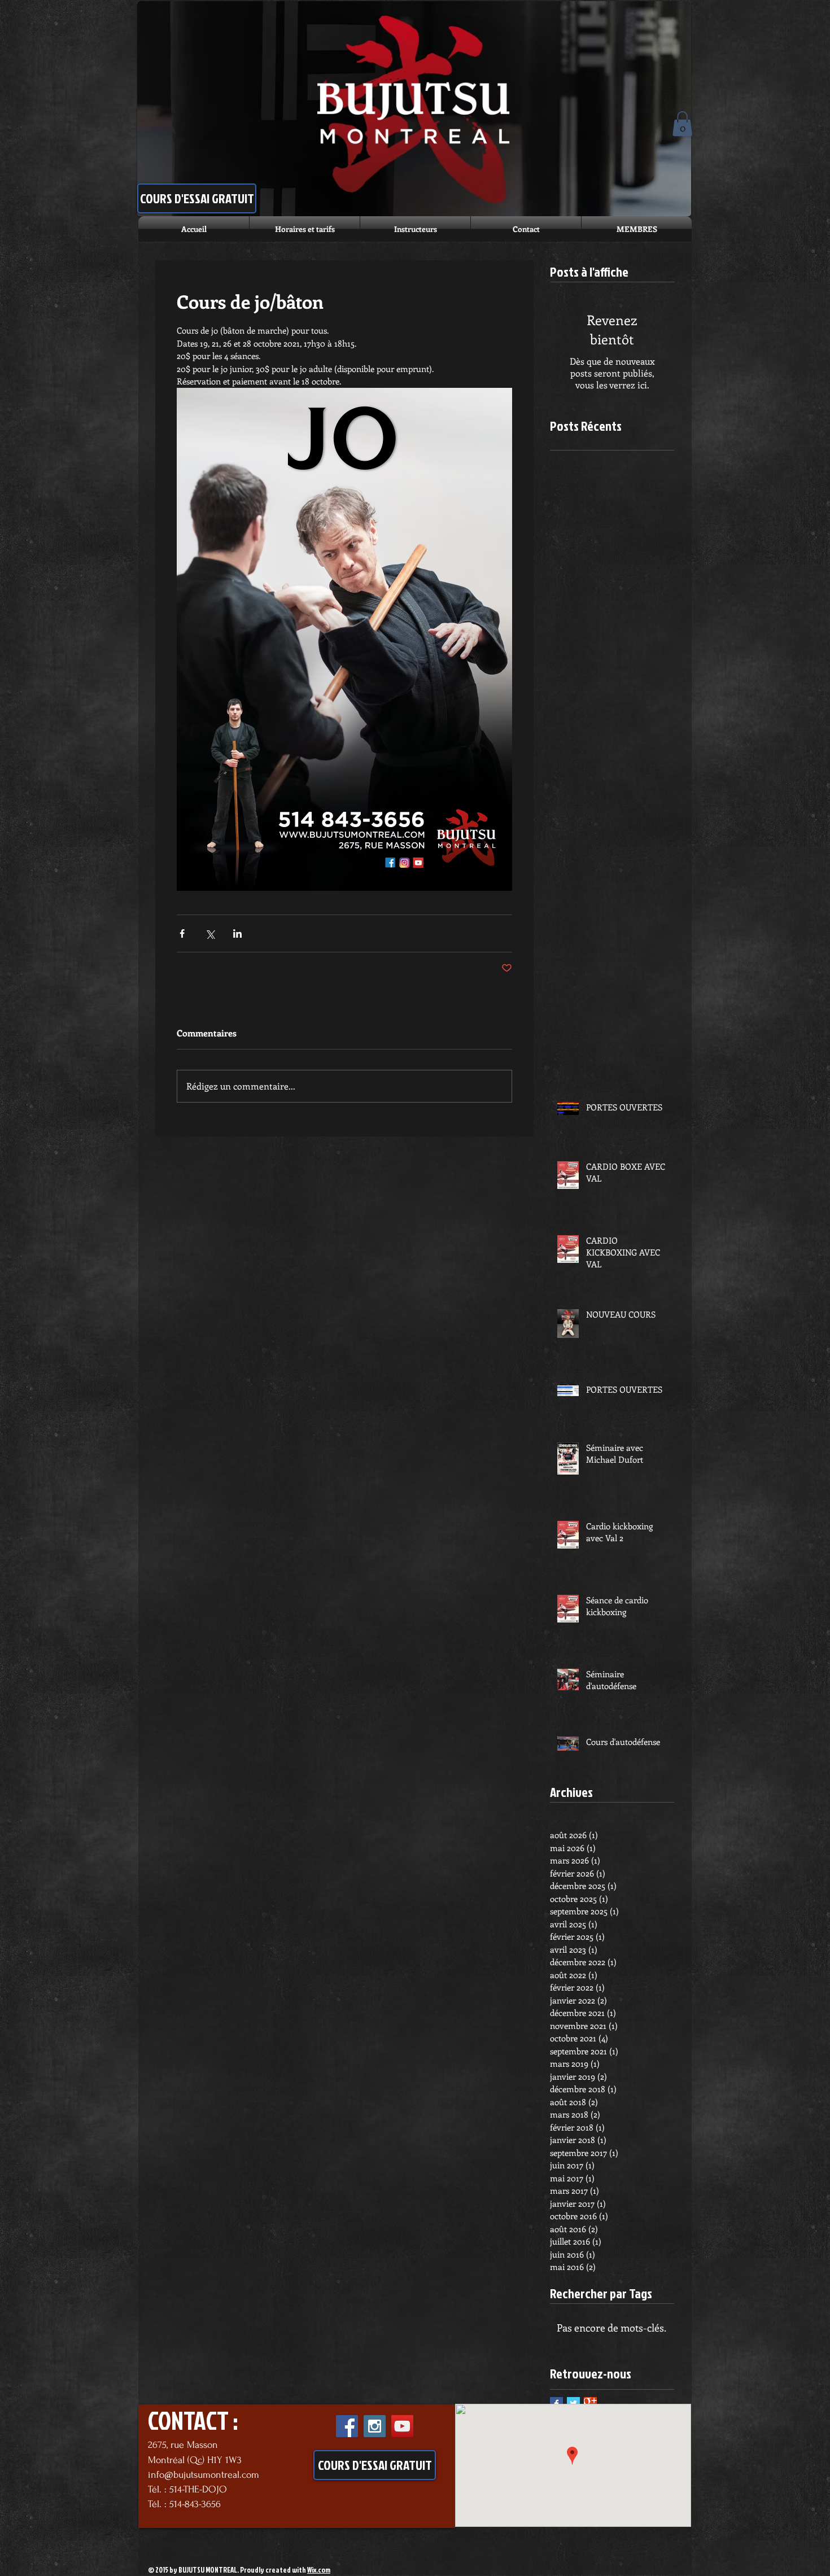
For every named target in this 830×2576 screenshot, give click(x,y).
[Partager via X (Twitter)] (210, 933)
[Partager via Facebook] (182, 933)
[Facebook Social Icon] (347, 2426)
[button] (682, 124)
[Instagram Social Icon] (375, 2426)
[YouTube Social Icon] (402, 2426)
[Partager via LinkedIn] (237, 933)
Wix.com (319, 2570)
